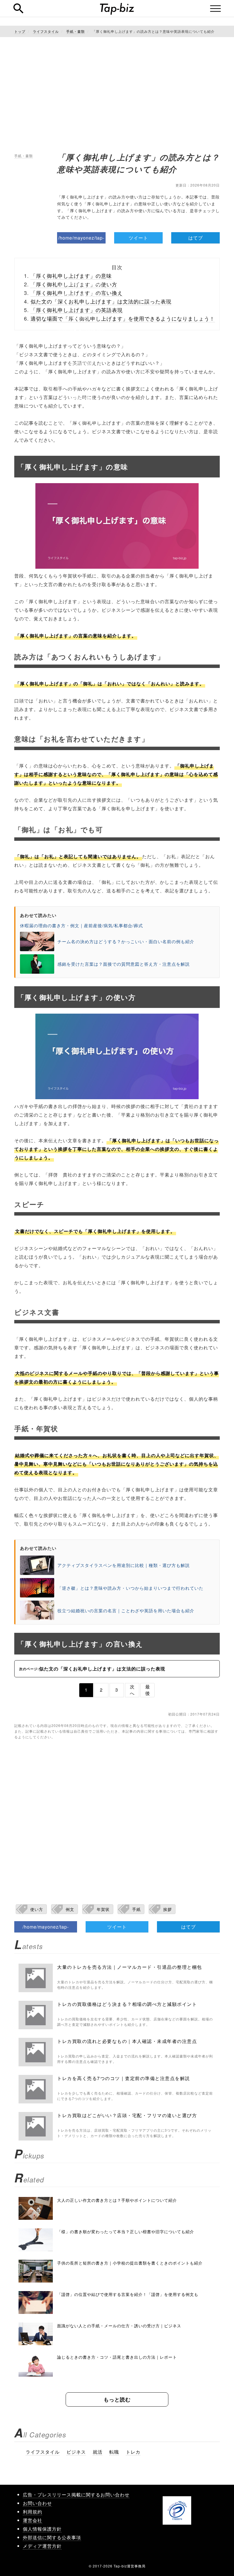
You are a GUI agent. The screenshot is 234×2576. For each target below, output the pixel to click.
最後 (148, 1690)
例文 (70, 1909)
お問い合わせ (37, 2503)
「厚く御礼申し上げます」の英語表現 (77, 310)
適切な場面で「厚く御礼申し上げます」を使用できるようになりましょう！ (123, 318)
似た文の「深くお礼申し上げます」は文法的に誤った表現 (101, 301)
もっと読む (117, 2399)
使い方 (37, 1909)
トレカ (133, 2452)
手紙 (136, 1909)
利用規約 (33, 2512)
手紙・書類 (24, 156)
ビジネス (76, 2452)
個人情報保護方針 (42, 2529)
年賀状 (103, 1909)
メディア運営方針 (42, 2546)
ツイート (138, 238)
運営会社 (33, 2520)
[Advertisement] (117, 94)
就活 (98, 2452)
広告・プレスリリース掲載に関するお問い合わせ (76, 2495)
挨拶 (168, 1909)
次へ (132, 1690)
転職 (114, 2452)
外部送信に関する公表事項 (52, 2537)
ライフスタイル (43, 2452)
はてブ (196, 238)
